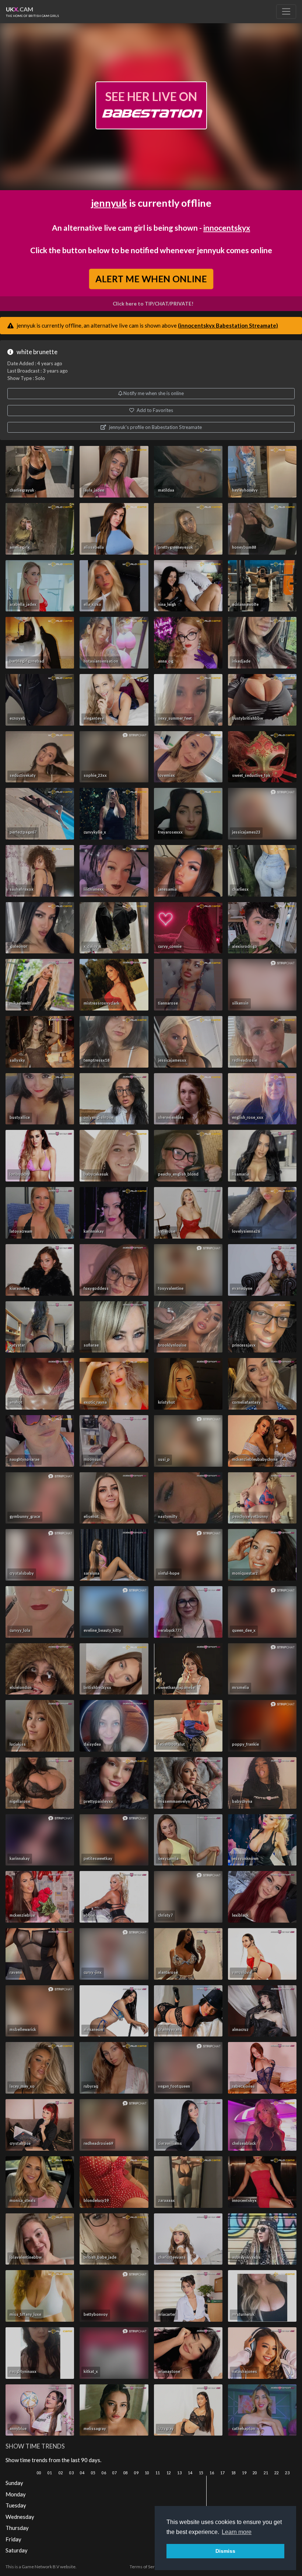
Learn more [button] (237, 2532)
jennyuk (109, 203)
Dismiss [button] (225, 2551)
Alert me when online (151, 279)
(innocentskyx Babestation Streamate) (228, 325)
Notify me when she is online (153, 393)
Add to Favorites (154, 410)
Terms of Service (146, 2567)
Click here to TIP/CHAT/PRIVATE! (153, 304)
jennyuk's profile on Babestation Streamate (155, 427)
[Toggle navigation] (286, 11)
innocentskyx (227, 228)
